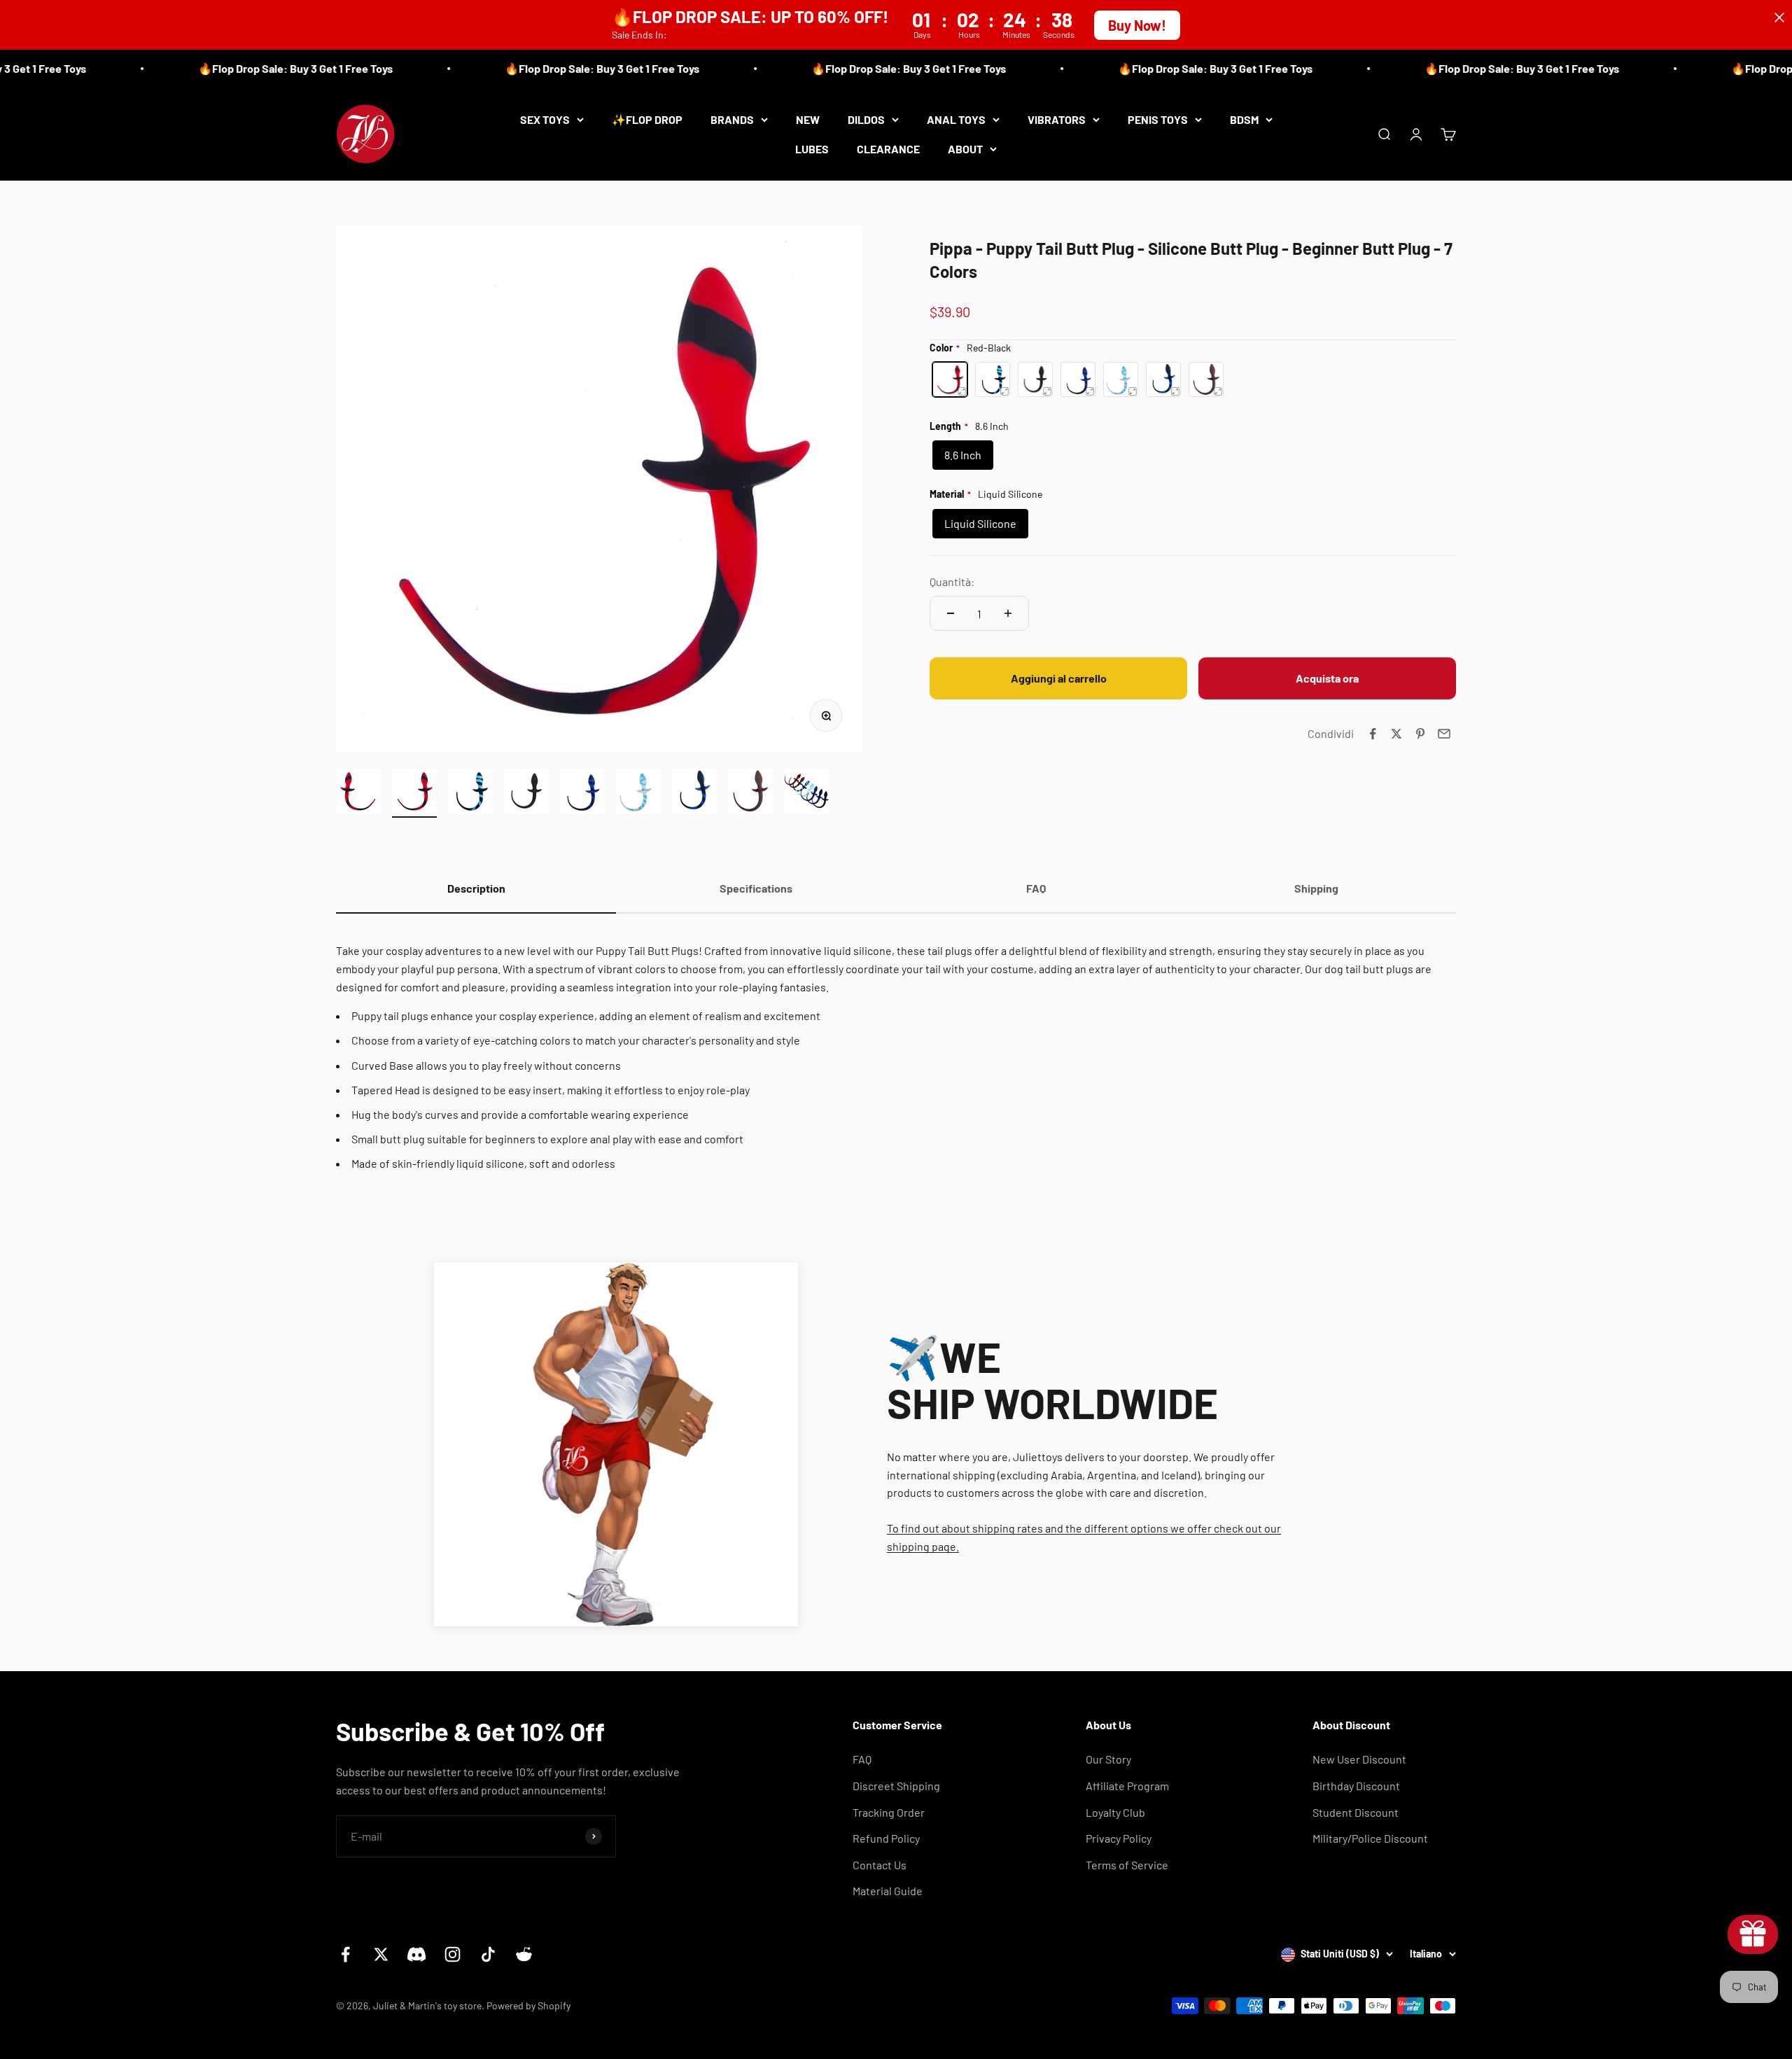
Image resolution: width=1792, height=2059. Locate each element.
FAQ (862, 1759)
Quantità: (952, 581)
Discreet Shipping (896, 1786)
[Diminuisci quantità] (951, 613)
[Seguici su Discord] (417, 1954)
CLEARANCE (888, 148)
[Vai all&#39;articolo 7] (694, 793)
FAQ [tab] (1036, 888)
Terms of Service (1127, 1865)
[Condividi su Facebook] (1373, 734)
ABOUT (965, 148)
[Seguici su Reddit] (524, 1954)
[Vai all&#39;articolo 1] (358, 793)
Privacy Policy (1119, 1838)
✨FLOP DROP (647, 119)
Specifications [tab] (756, 888)
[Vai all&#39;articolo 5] (582, 793)
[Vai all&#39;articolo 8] (750, 793)
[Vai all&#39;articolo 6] (638, 793)
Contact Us (880, 1865)
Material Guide (888, 1891)
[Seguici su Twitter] (381, 1954)
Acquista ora (1327, 678)
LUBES (812, 148)
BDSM (1244, 119)
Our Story (1108, 1759)
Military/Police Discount (1370, 1838)
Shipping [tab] (1316, 888)
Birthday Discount (1356, 1786)
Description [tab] (476, 888)
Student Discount (1356, 1812)
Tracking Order (889, 1812)
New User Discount (1359, 1759)
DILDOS (866, 119)
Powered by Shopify (528, 2005)
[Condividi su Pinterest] (1420, 734)
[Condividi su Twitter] (1396, 734)
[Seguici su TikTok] (488, 1954)
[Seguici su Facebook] (345, 1954)
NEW (808, 119)
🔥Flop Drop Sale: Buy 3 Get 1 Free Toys (248, 68)
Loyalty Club (1115, 1812)
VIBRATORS (1057, 119)
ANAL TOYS (956, 119)
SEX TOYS (545, 119)
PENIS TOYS (1158, 119)
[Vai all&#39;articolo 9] (806, 793)
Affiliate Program (1127, 1786)
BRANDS (732, 119)
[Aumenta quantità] (1008, 613)
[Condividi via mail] (1444, 734)
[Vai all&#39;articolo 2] (414, 793)
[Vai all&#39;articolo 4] (526, 793)
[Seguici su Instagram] (453, 1954)
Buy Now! (1137, 25)
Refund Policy (886, 1838)
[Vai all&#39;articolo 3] (470, 793)
